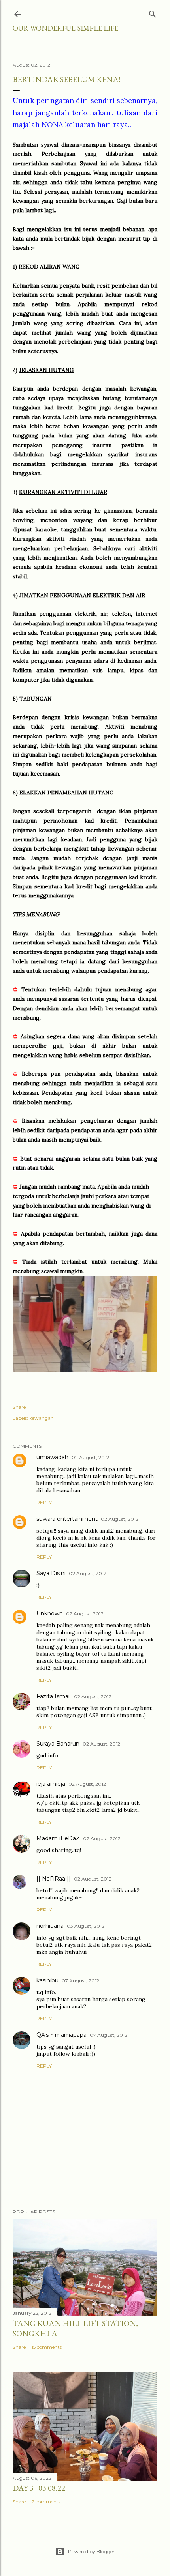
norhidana (50, 1926)
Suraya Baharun (58, 1744)
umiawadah (52, 1457)
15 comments (47, 2347)
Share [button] (19, 1407)
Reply (44, 1502)
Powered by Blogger (91, 2551)
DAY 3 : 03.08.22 (39, 2488)
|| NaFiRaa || (54, 1879)
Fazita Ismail (54, 1696)
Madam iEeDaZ (58, 1838)
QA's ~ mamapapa (61, 2035)
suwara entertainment (67, 1519)
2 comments (46, 2502)
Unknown (50, 1613)
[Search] (153, 12)
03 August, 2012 (86, 1926)
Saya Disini (51, 1573)
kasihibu (47, 1980)
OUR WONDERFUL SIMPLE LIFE (65, 28)
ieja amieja (51, 1784)
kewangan (42, 1418)
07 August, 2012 (80, 1981)
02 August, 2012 (90, 1457)
